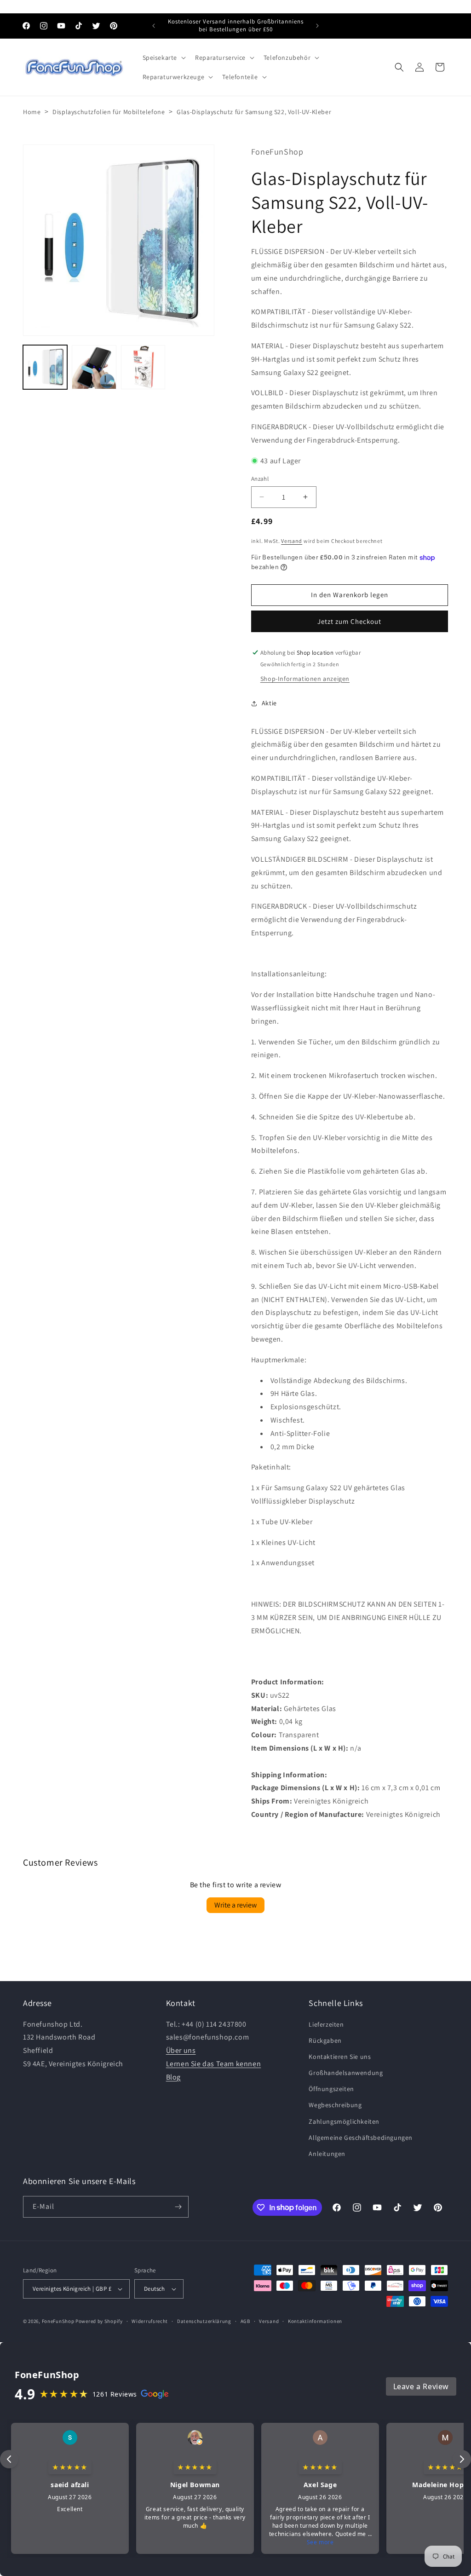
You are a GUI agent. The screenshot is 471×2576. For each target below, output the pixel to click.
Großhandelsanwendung (346, 2073)
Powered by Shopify (99, 2321)
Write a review (235, 1905)
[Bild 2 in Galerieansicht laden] (94, 367)
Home (32, 112)
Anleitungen (327, 2154)
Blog (173, 2077)
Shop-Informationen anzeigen (305, 679)
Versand (292, 541)
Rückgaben (325, 2040)
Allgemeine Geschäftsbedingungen (361, 2138)
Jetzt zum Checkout (349, 621)
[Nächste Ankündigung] (317, 26)
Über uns (181, 2050)
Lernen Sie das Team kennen (214, 2064)
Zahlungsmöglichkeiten (344, 2121)
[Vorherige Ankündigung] (154, 26)
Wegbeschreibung (335, 2105)
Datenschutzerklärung (204, 2321)
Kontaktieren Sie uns (340, 2057)
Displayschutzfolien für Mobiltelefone (109, 112)
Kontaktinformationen (315, 2321)
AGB (245, 2321)
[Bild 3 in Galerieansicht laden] (143, 367)
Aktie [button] (269, 703)
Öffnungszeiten (331, 2089)
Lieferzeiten (326, 2024)
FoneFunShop (58, 2321)
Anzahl (260, 479)
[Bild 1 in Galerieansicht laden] (45, 367)
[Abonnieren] (178, 2207)
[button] (164, 58)
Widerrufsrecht (150, 2321)
